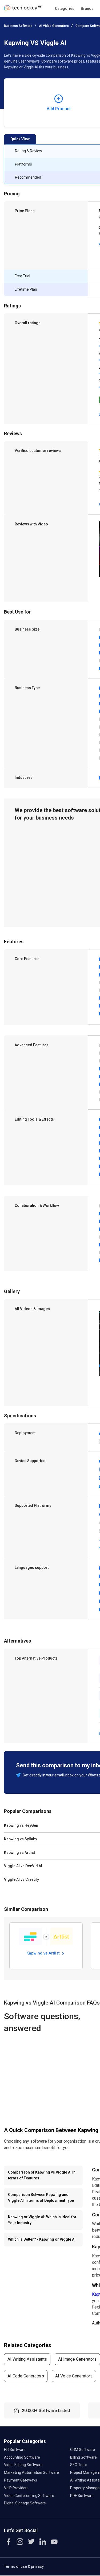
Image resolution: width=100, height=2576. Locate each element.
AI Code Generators (26, 2376)
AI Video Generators (54, 26)
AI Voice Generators (74, 2376)
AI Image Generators (77, 2359)
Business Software (18, 26)
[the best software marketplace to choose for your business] (24, 9)
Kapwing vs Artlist (44, 1953)
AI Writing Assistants (27, 2359)
